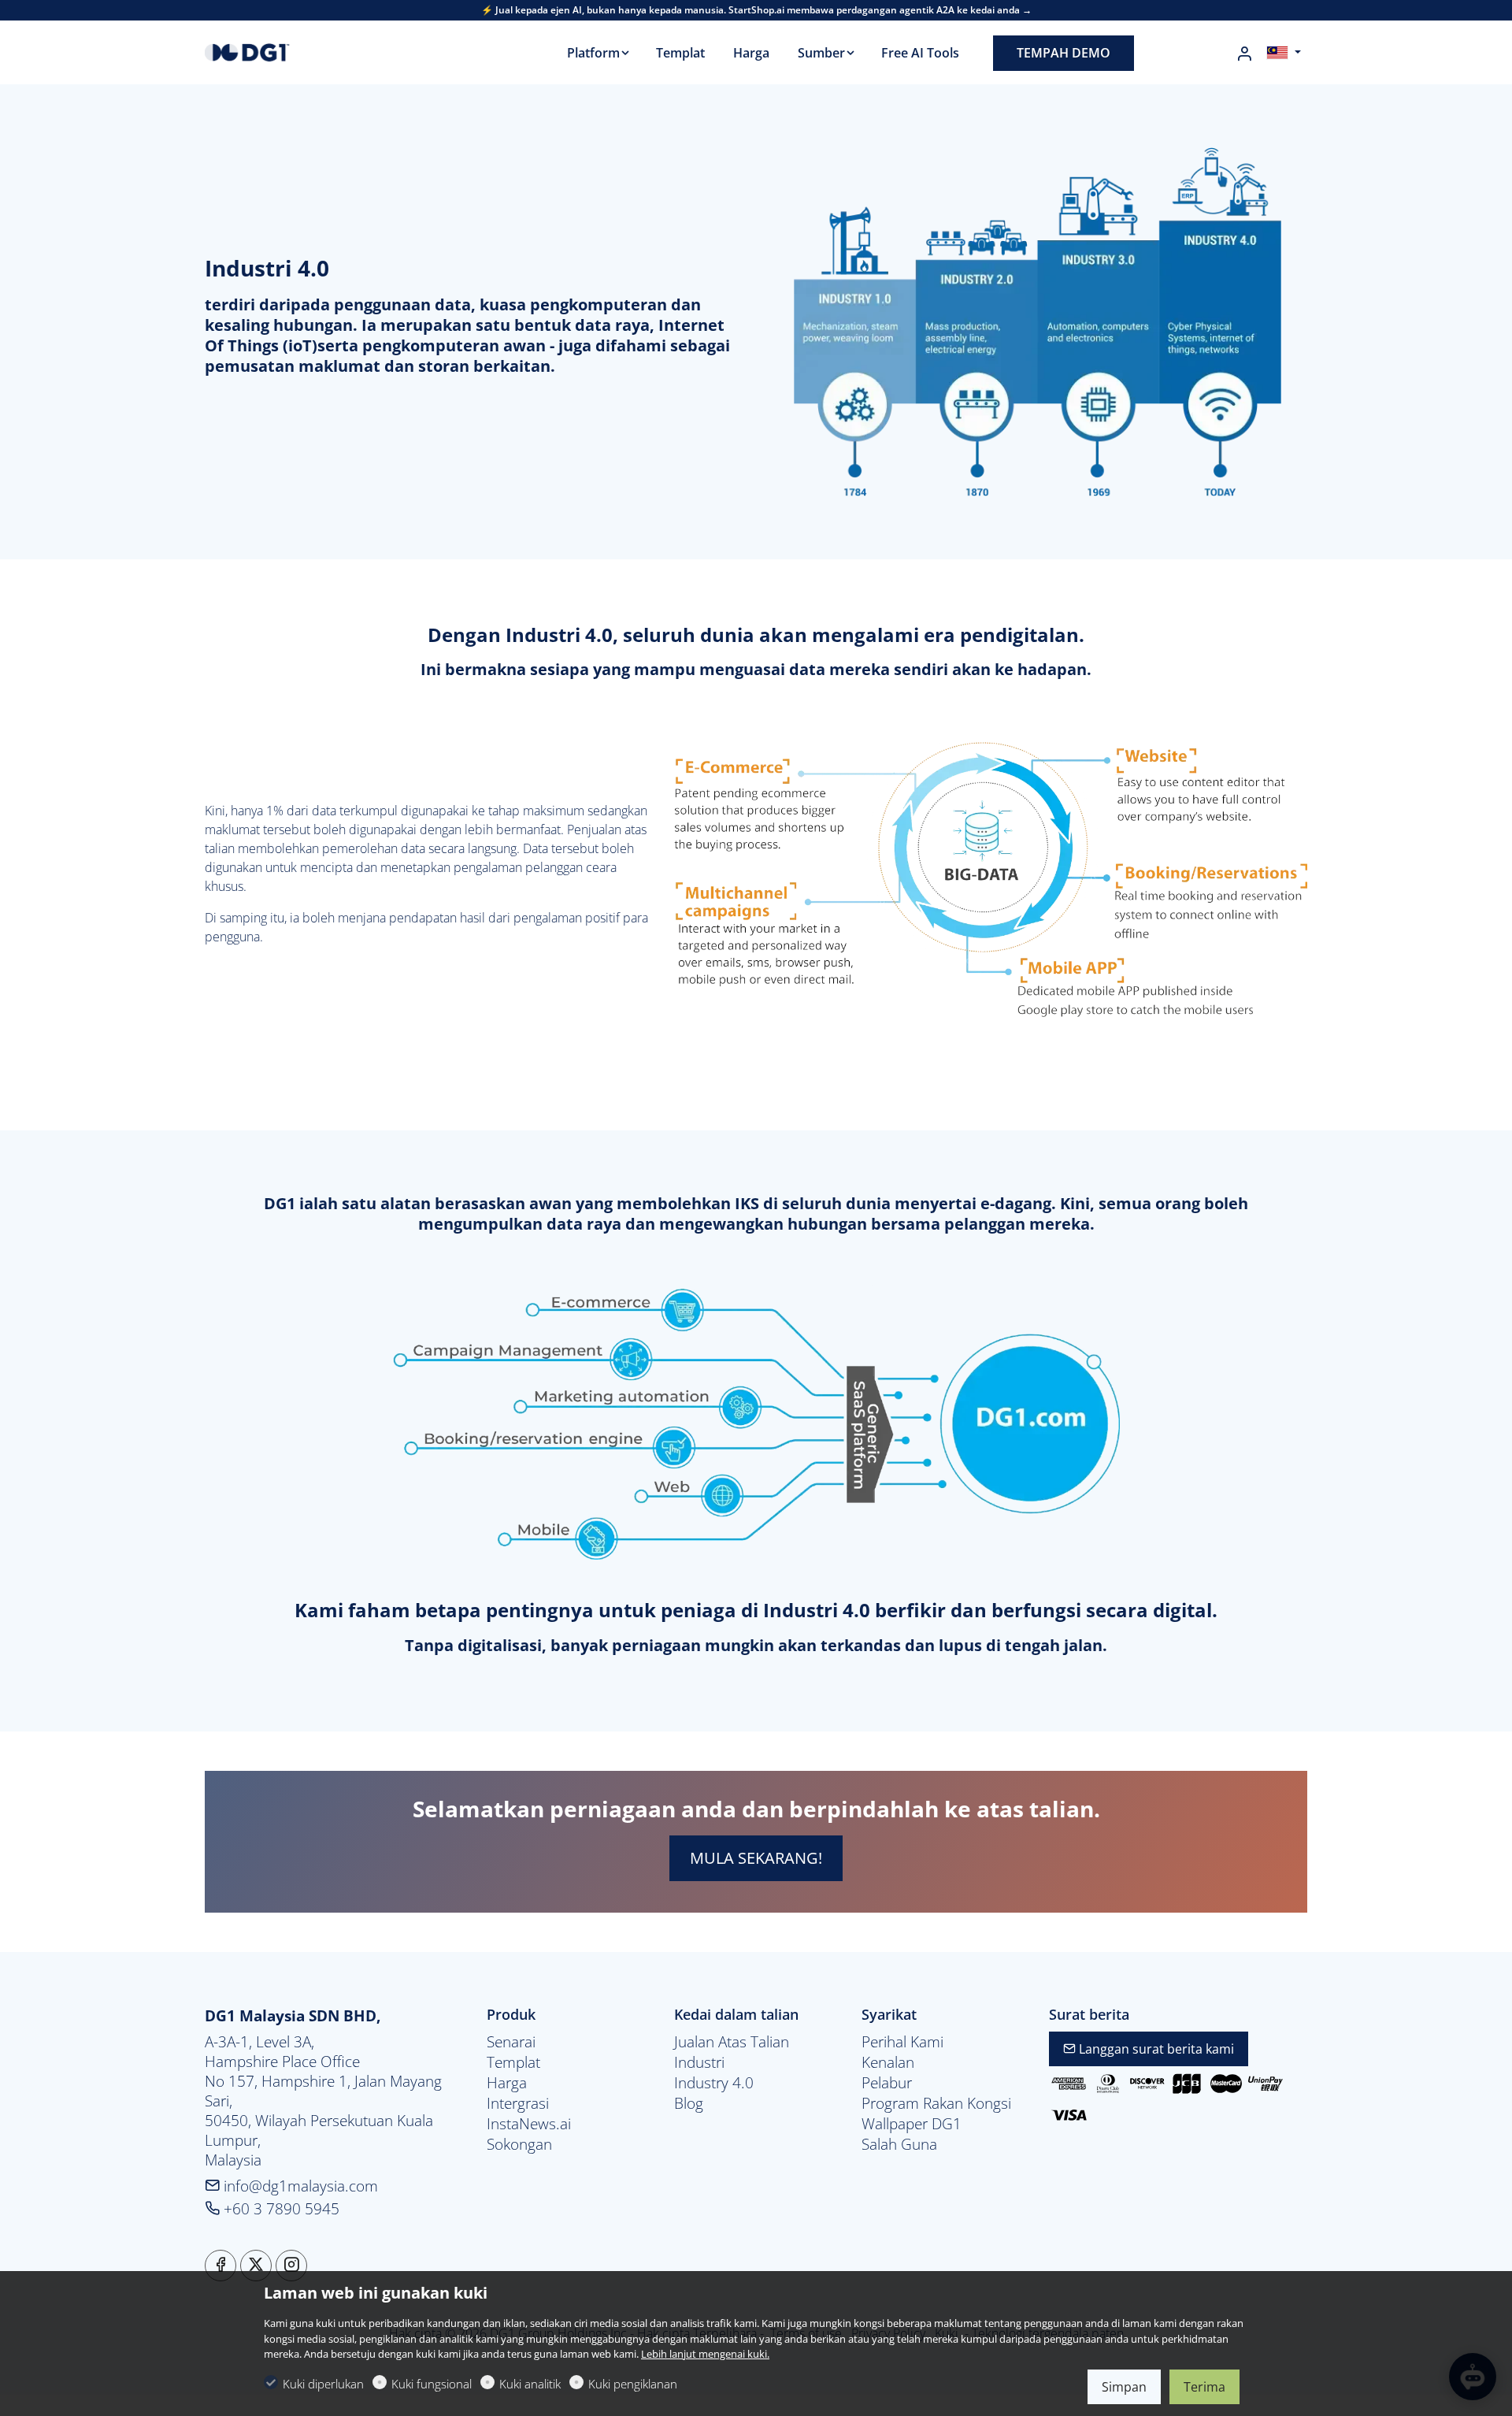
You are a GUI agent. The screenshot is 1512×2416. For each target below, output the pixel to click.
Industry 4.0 (714, 2083)
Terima (1204, 2387)
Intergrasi (518, 2103)
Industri (699, 2062)
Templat (513, 2062)
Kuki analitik (530, 2384)
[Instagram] (291, 2266)
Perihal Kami (902, 2042)
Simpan (1124, 2387)
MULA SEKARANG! (756, 1858)
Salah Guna (899, 2144)
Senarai (511, 2042)
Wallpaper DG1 (912, 2124)
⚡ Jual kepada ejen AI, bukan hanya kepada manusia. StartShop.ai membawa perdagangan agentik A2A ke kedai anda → (756, 10)
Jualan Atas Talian (732, 2042)
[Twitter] (256, 2266)
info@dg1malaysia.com (299, 2186)
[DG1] (272, 51)
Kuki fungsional (432, 2384)
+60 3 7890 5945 (280, 2208)
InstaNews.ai (529, 2124)
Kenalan (888, 2062)
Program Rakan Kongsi (936, 2103)
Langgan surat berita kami (1155, 2049)
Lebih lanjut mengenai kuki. (705, 2354)
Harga (507, 2083)
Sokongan (519, 2144)
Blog (689, 2103)
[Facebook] (220, 2266)
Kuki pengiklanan (633, 2384)
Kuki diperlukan (323, 2384)
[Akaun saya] (1244, 54)
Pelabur (887, 2083)
